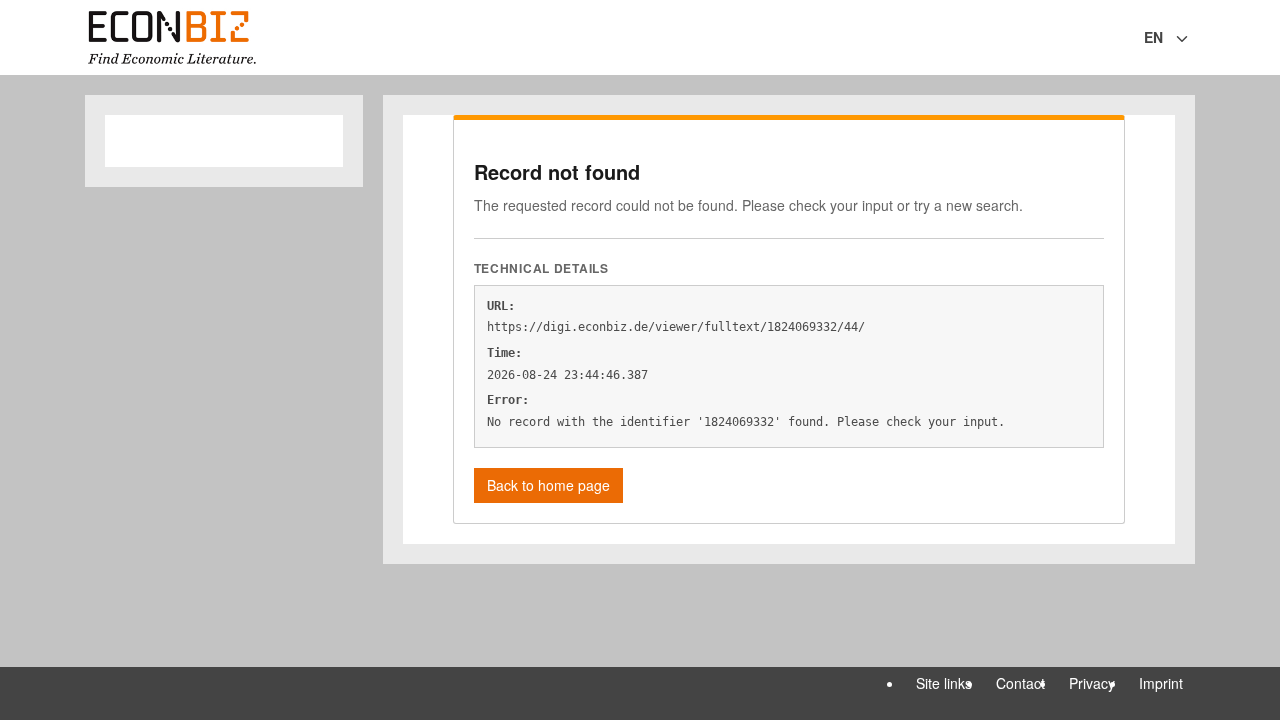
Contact (1020, 683)
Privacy (1092, 683)
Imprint (1161, 683)
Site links (944, 683)
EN (1153, 37)
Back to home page (548, 485)
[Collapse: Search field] (1193, 39)
